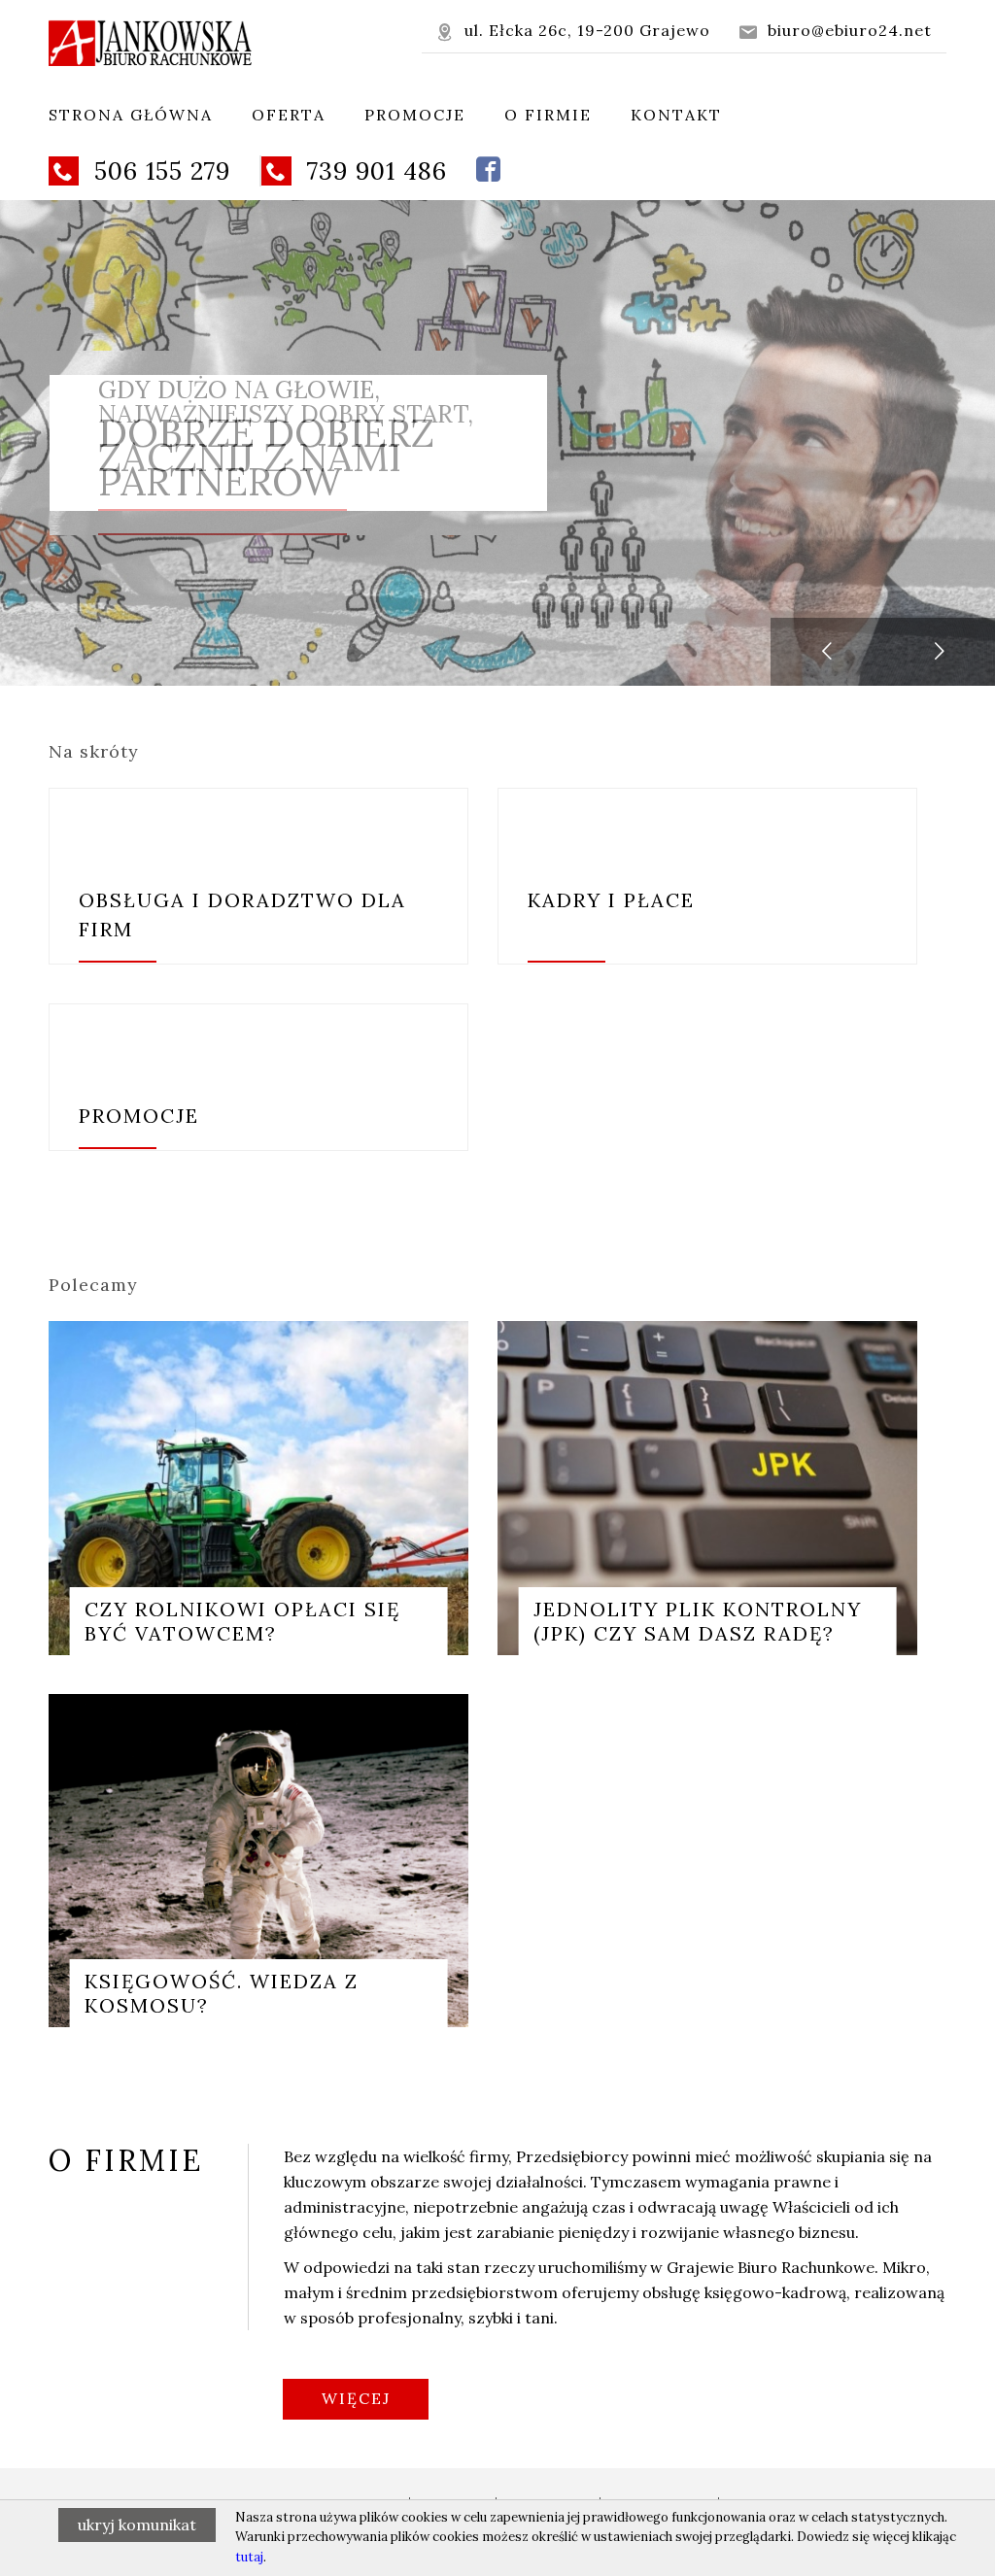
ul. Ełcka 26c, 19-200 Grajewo (573, 31)
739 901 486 (357, 171)
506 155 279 (142, 171)
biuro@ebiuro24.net (836, 31)
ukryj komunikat (137, 2525)
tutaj (249, 2557)
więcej (356, 2398)
